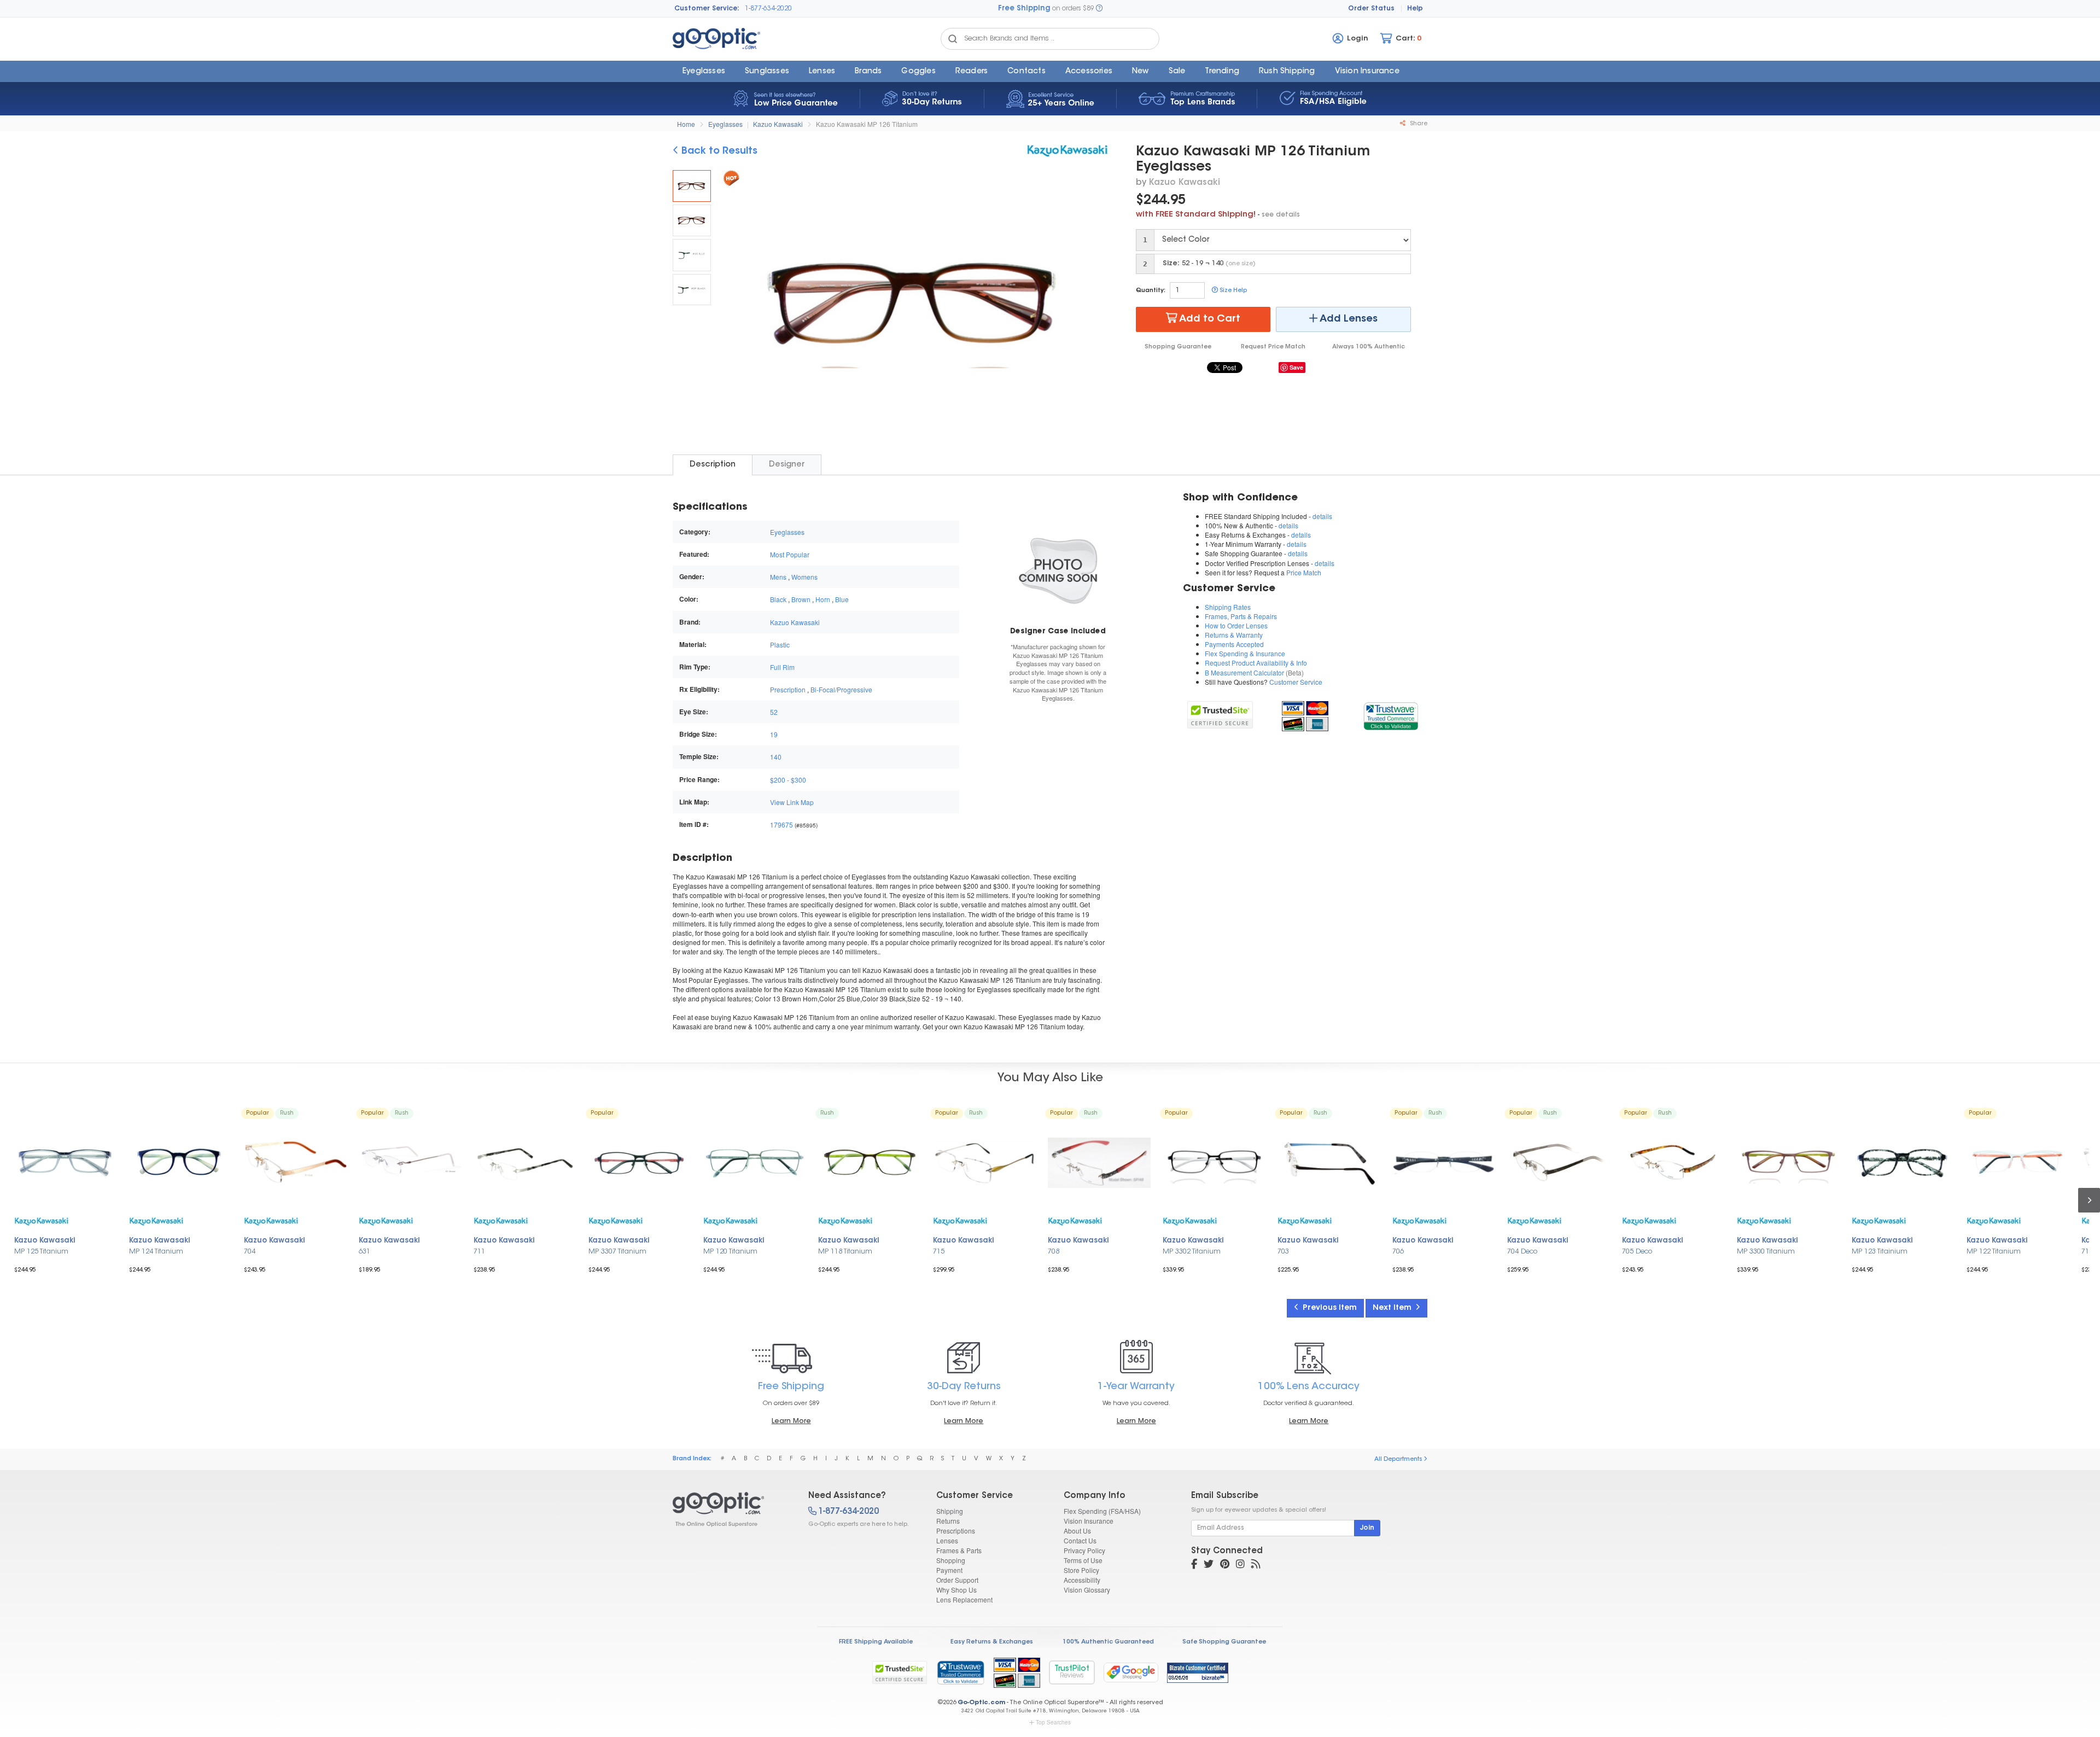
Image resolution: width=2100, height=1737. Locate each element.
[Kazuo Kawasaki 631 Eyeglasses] (410, 1163)
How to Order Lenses (1236, 625)
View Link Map (792, 802)
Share (1418, 124)
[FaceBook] (1194, 1565)
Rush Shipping (1287, 72)
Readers (972, 72)
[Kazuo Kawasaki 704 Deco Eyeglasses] (1559, 1163)
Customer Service (1296, 682)
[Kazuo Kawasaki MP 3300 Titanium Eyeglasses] (1788, 1163)
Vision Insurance (1089, 1521)
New (1141, 72)
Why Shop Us (956, 1590)
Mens (778, 577)
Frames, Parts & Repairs (1241, 616)
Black (778, 599)
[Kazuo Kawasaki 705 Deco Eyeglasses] (1673, 1163)
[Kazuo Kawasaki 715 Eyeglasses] (984, 1163)
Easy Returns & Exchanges (992, 1642)
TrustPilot (1072, 1672)
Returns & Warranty (1234, 635)
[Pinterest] (1225, 1565)
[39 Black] (692, 290)
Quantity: (1151, 291)
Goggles (918, 72)
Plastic (780, 645)
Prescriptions (956, 1531)
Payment (949, 1570)
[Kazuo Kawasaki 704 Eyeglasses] (295, 1163)
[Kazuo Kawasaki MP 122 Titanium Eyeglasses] (2018, 1163)
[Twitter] (1209, 1565)
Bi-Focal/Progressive (841, 689)
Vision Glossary (1087, 1590)
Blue (842, 599)
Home (686, 124)
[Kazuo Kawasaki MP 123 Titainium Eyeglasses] (1903, 1163)
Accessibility (1082, 1580)
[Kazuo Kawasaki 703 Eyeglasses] (1329, 1163)
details (1322, 516)
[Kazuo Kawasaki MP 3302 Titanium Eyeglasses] (1214, 1163)
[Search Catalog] (953, 39)
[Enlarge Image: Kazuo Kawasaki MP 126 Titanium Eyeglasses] (913, 304)
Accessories (1089, 72)
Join (1367, 1528)
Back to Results (718, 151)
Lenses (822, 72)
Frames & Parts (959, 1550)
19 (774, 734)
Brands (868, 72)
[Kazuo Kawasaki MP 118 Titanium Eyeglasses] (870, 1163)
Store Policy (1081, 1570)
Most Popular (790, 554)
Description (713, 465)
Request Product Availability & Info (1256, 663)
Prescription (788, 689)
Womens (804, 577)
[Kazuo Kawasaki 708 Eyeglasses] (1099, 1163)
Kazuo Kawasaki (778, 124)
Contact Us (1080, 1540)
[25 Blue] (692, 255)
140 (776, 757)
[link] (1390, 715)
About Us (1077, 1531)
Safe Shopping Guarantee (1224, 1642)
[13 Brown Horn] (692, 220)
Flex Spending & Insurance (1245, 653)
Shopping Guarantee (1178, 347)
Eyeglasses (704, 72)
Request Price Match (1273, 347)
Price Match (1304, 572)
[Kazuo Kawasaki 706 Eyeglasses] (1444, 1163)
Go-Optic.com (981, 1703)
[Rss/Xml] (1256, 1565)
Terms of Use (1083, 1560)
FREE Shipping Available (876, 1642)
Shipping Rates (1228, 607)
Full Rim (782, 667)
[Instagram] (1240, 1565)
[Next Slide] (1096, 303)
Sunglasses (767, 72)
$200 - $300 (788, 780)
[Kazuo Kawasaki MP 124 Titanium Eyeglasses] (180, 1163)
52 (774, 712)
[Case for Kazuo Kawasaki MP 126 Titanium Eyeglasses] (1058, 570)
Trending (1222, 72)
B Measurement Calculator (1244, 672)
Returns (948, 1521)
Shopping (951, 1560)
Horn (823, 599)
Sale (1177, 72)
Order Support (957, 1580)
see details (1281, 215)
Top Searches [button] (1053, 1722)
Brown (801, 599)
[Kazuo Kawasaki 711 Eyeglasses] (525, 1163)
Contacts (1026, 72)
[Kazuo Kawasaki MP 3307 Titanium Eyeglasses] (640, 1163)
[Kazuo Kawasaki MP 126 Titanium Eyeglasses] (692, 186)
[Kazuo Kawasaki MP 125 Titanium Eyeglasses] (66, 1163)
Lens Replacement (964, 1599)
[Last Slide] (736, 303)
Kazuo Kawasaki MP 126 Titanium (867, 124)
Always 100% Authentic (1369, 347)
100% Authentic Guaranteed (1108, 1642)
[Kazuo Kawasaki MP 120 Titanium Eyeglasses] (755, 1163)
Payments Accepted (1234, 644)
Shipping (950, 1511)
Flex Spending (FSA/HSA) (1102, 1511)
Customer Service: (707, 9)
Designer (787, 465)
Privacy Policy (1084, 1550)
